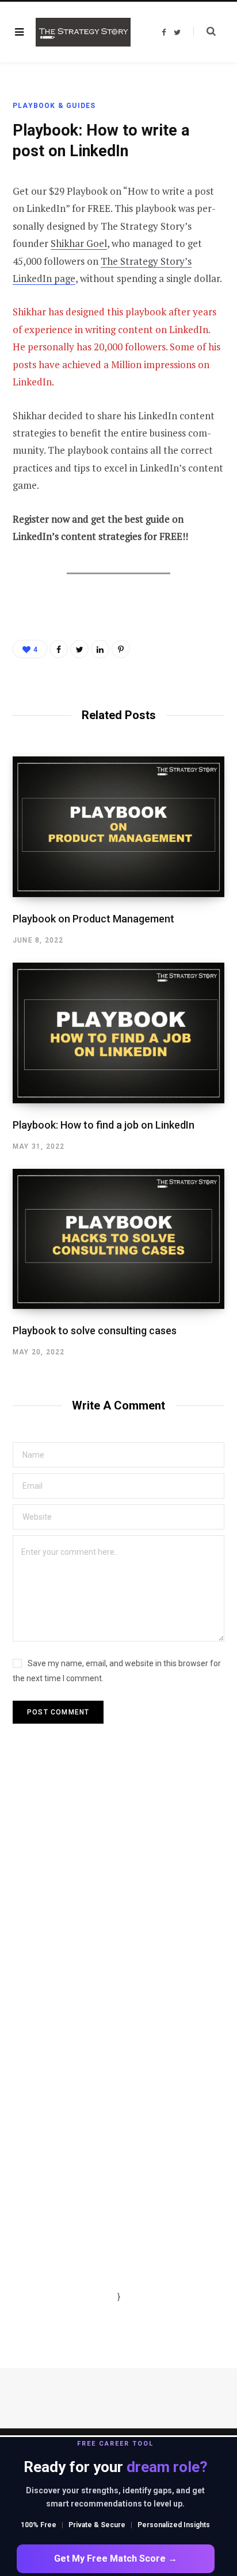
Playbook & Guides (54, 106)
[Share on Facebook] (59, 649)
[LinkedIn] (100, 649)
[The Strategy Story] (83, 32)
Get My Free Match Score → (116, 2558)
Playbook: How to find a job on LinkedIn (104, 1125)
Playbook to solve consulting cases (95, 1331)
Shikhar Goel (79, 243)
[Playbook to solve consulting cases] (118, 1239)
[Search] (204, 32)
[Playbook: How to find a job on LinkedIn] (118, 1033)
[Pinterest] (121, 649)
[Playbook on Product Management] (118, 827)
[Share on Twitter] (79, 649)
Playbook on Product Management (93, 919)
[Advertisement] (118, 1908)
